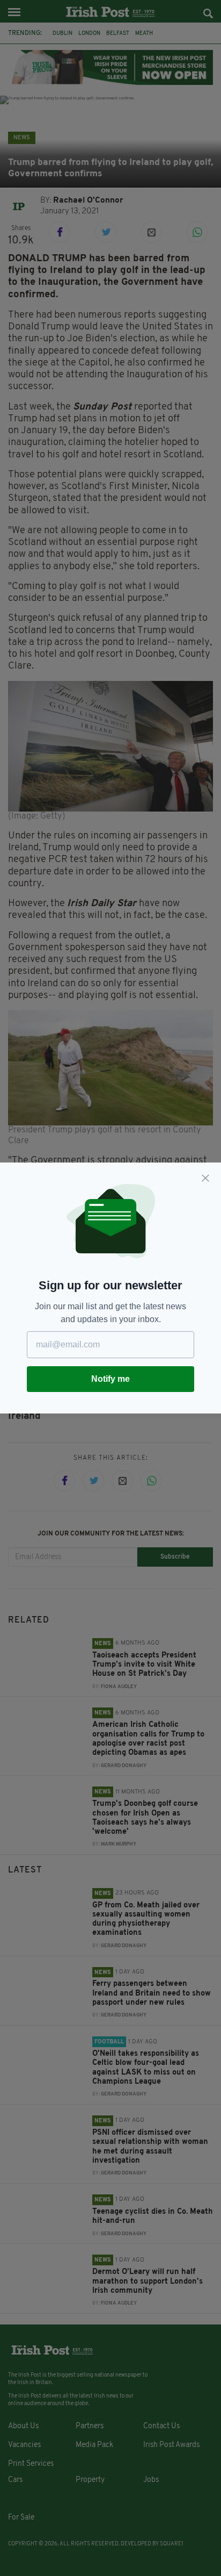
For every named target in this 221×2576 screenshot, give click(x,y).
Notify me (110, 1379)
